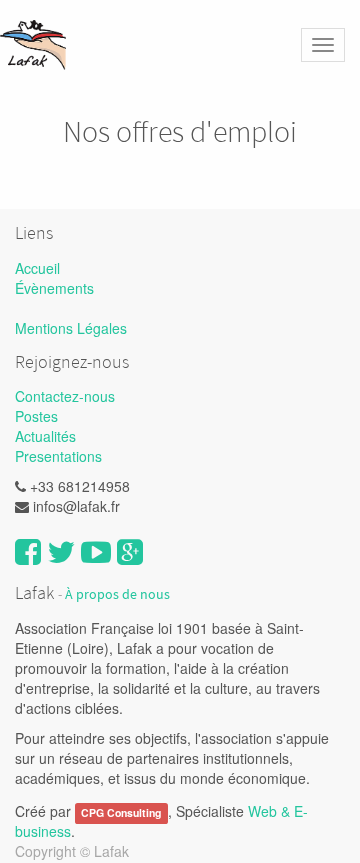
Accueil (37, 268)
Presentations (58, 456)
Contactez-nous (65, 396)
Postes (36, 416)
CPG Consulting (121, 812)
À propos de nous (117, 594)
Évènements (54, 288)
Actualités (45, 436)
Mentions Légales (71, 328)
